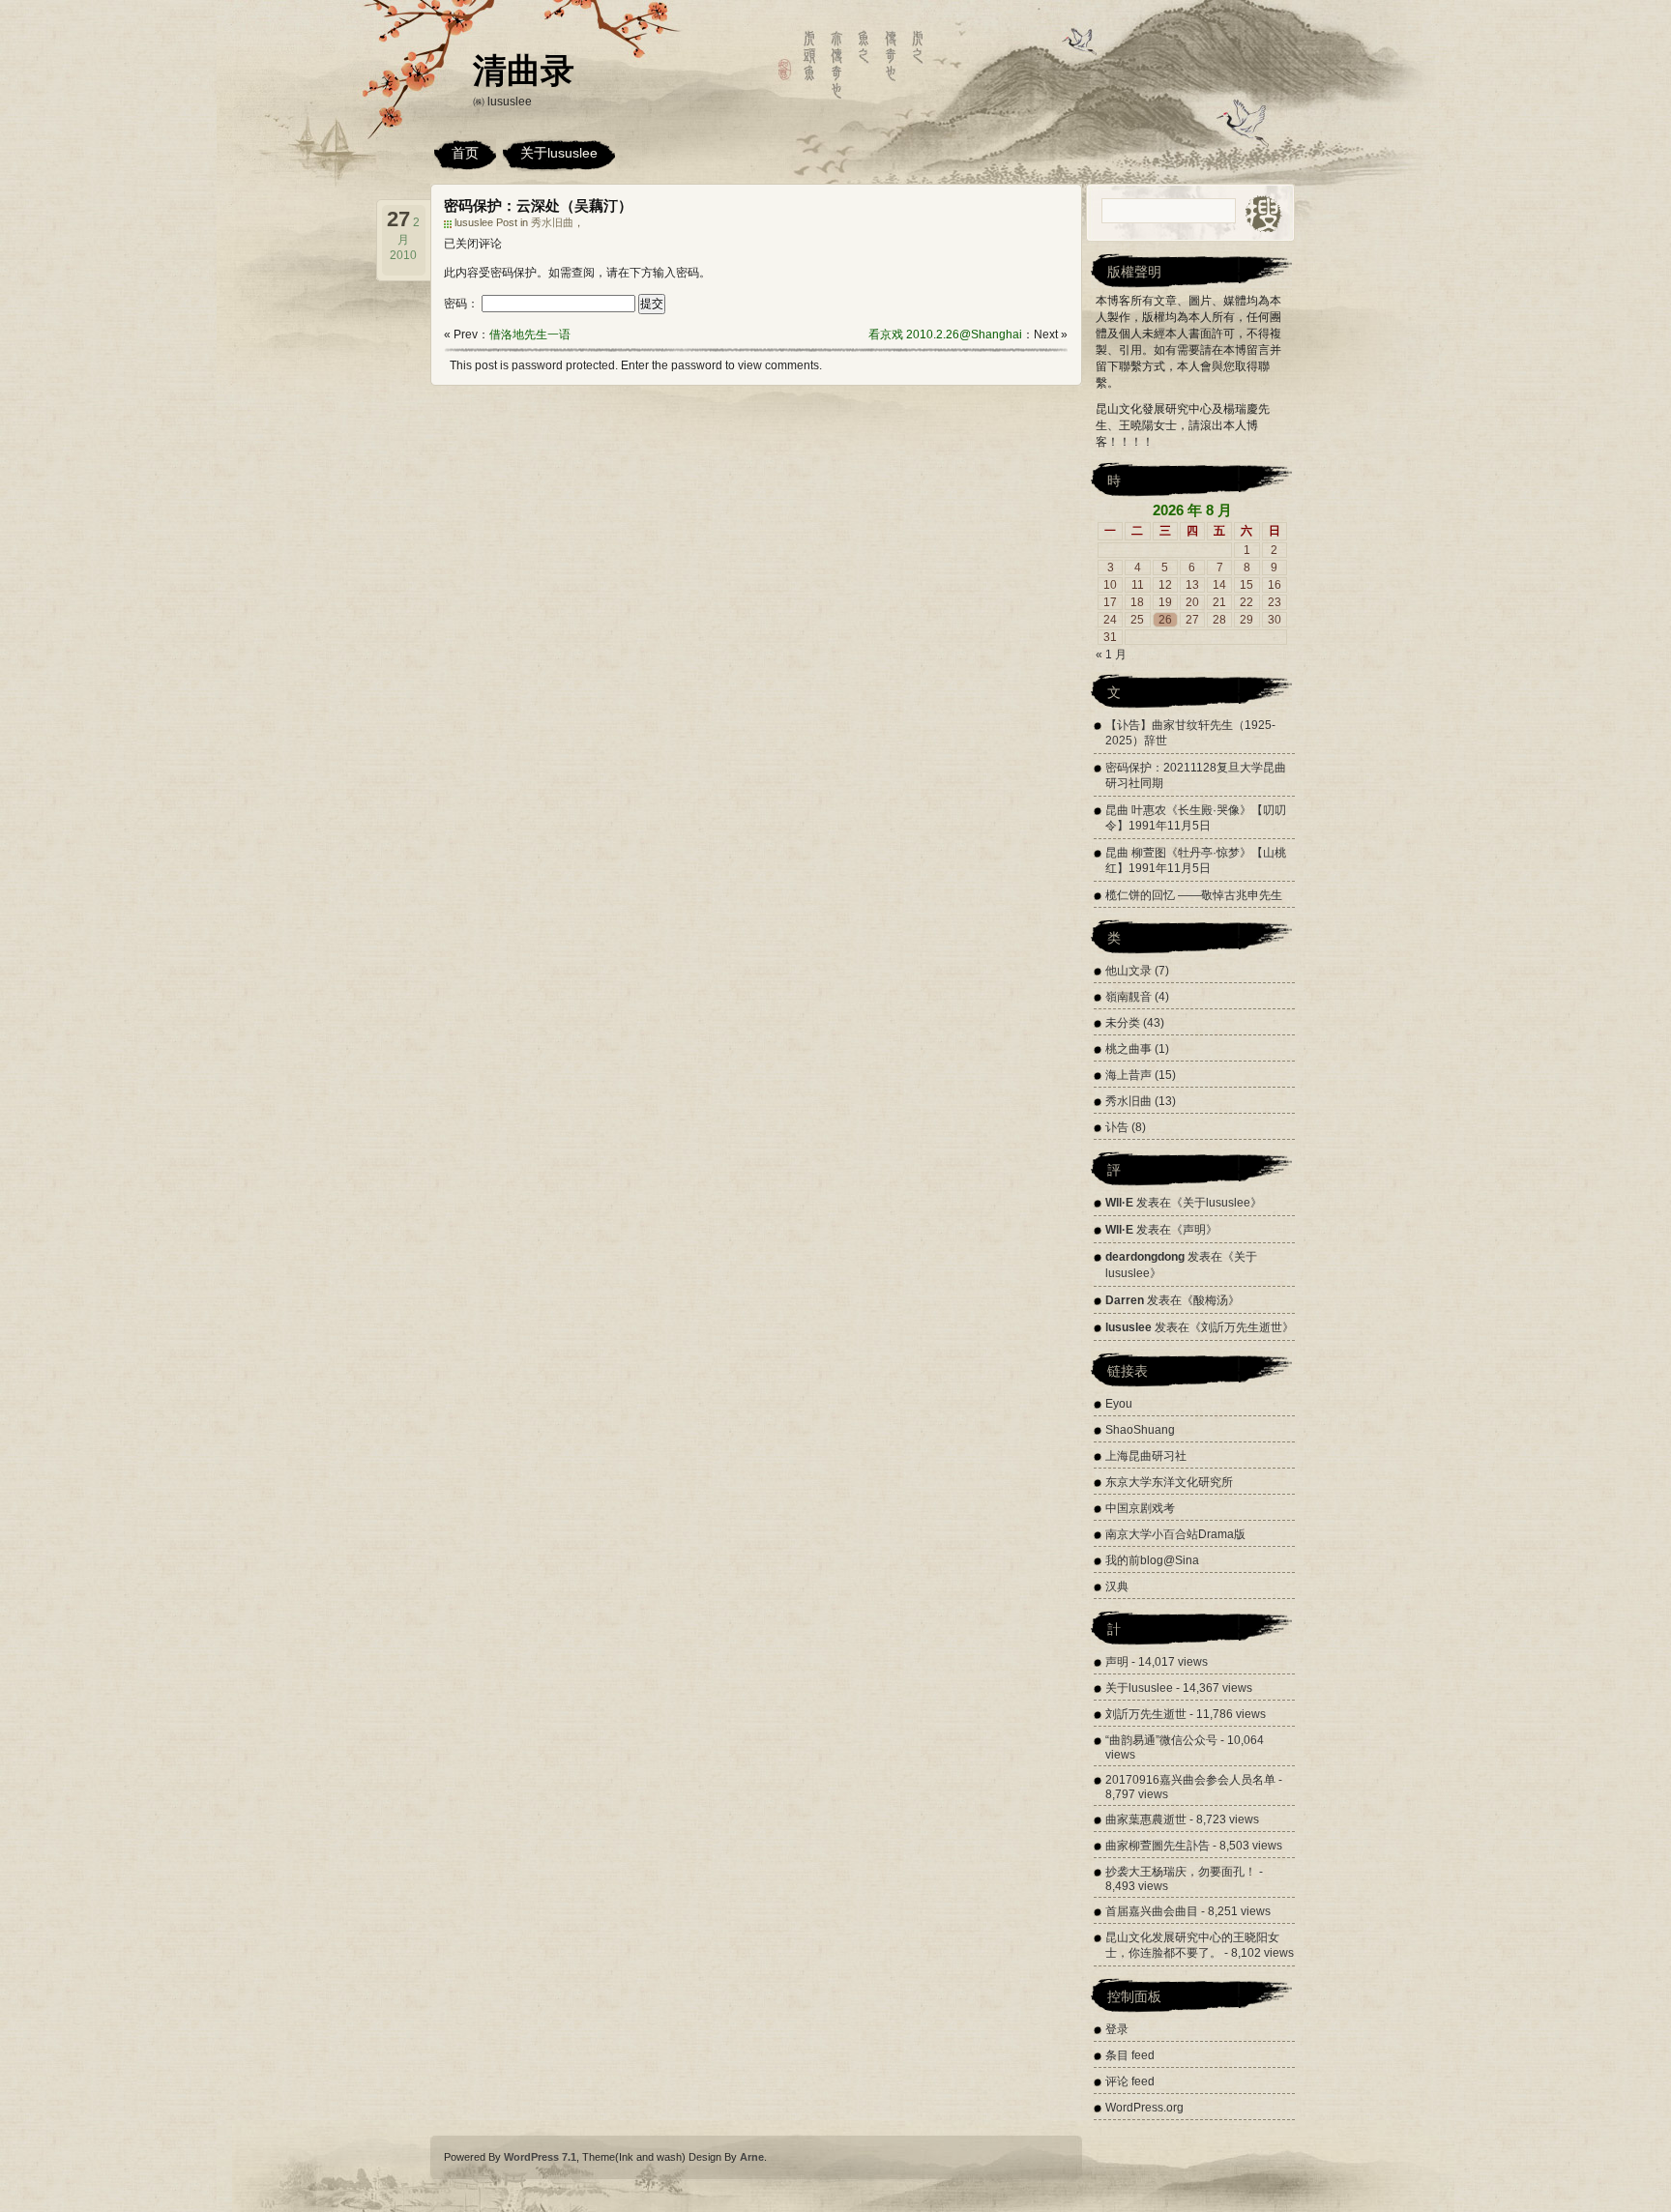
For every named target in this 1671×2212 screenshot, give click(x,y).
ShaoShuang (1140, 1430)
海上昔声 (1129, 1075)
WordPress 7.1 (540, 2157)
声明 (1194, 1230)
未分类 (1123, 1023)
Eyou (1119, 1404)
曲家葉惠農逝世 (1146, 1819)
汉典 (1117, 1586)
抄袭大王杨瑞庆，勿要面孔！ (1181, 1872)
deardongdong (1145, 1257)
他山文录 (1129, 971)
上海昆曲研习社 (1146, 1456)
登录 (1117, 2029)
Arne (752, 2157)
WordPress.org (1144, 2108)
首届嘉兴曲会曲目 (1152, 1911)
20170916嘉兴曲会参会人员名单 (1190, 1780)
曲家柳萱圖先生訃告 (1158, 1846)
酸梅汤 (1211, 1300)
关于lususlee (559, 153)
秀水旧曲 (552, 222)
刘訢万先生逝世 (1242, 1327)
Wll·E (1119, 1203)
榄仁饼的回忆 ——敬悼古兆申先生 (1194, 895)
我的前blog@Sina (1152, 1560)
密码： (463, 304)
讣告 (1117, 1127)
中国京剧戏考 (1140, 1508)
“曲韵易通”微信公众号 (1161, 1740)
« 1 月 (1111, 655)
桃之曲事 (1129, 1049)
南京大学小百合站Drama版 (1175, 1534)
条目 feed (1130, 2055)
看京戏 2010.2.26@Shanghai (945, 335)
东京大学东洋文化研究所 (1169, 1482)
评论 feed (1130, 2081)
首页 (465, 153)
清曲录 (524, 70)
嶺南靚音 (1129, 997)
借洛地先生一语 (530, 335)
